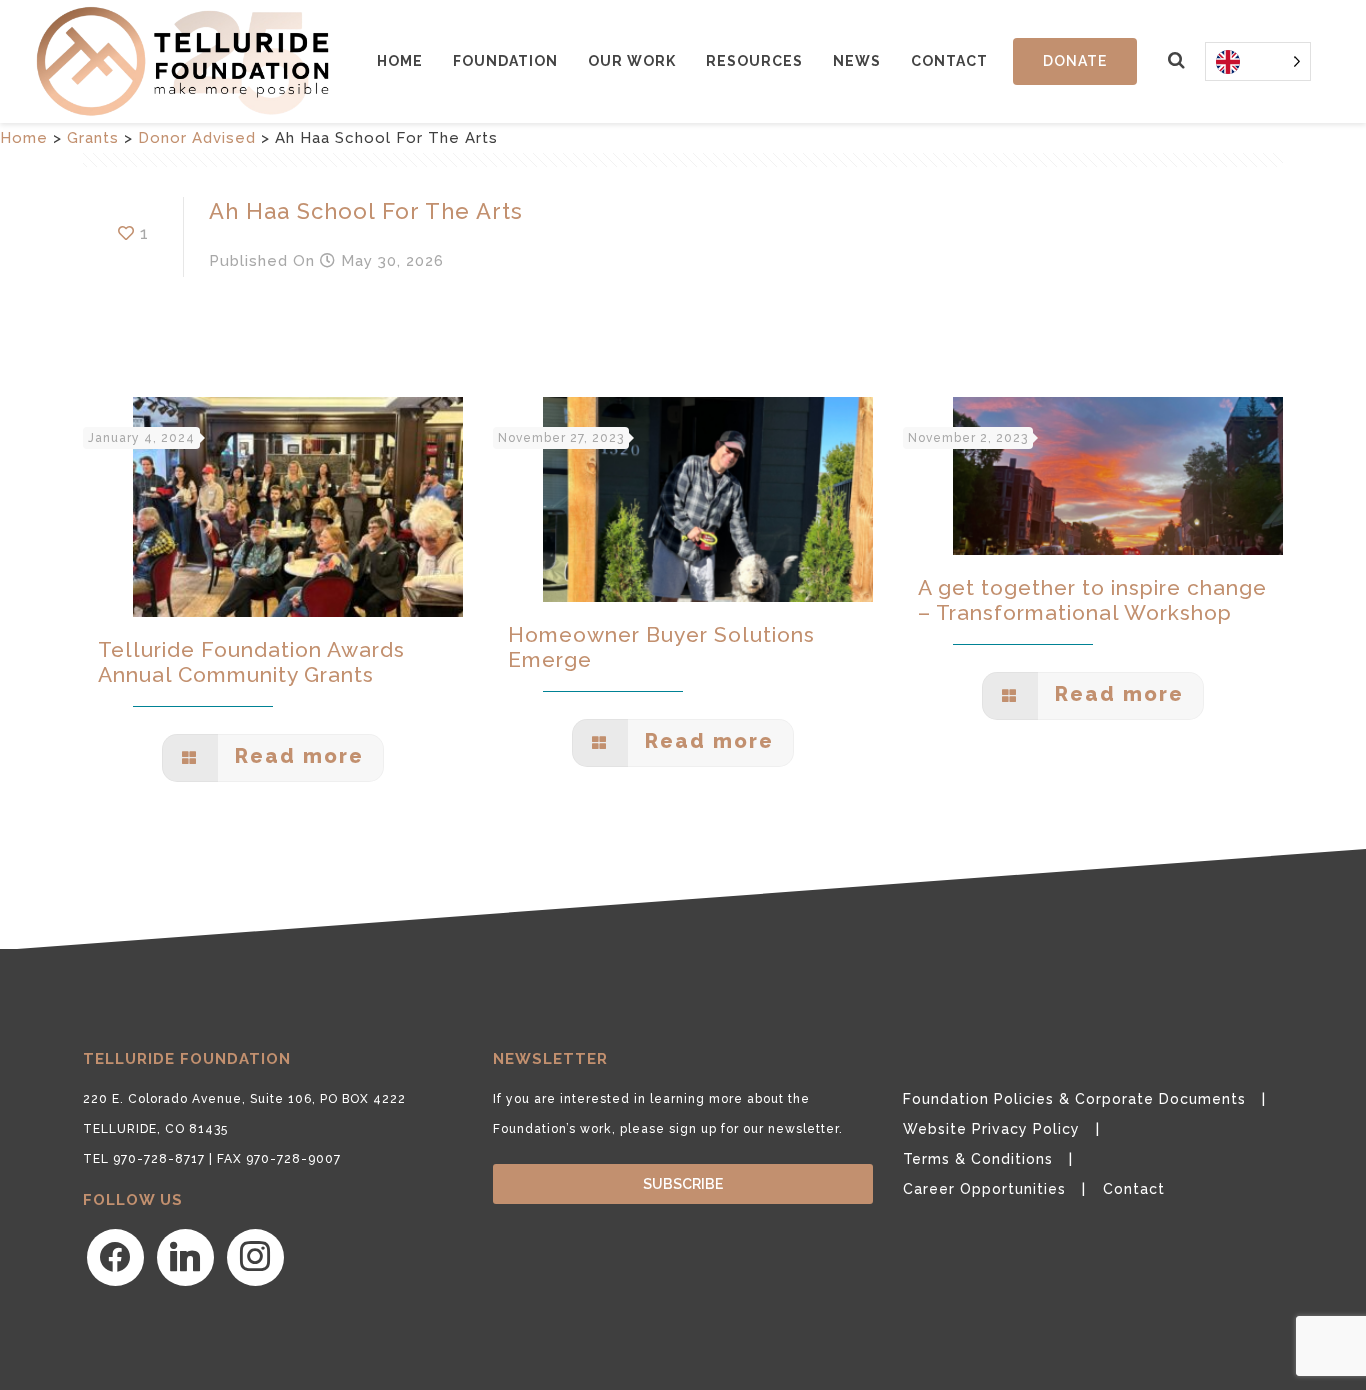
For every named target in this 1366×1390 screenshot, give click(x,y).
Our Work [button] (632, 61)
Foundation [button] (505, 61)
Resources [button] (754, 61)
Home (400, 61)
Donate (1075, 61)
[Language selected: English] (1258, 61)
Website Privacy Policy (991, 1129)
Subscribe (683, 1184)
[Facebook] (115, 1256)
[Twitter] (185, 1256)
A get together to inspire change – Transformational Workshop (1092, 600)
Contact (949, 61)
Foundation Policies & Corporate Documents (1074, 1099)
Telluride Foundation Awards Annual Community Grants (251, 662)
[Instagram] (255, 1256)
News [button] (857, 61)
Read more (296, 756)
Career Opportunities (984, 1189)
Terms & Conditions (978, 1159)
